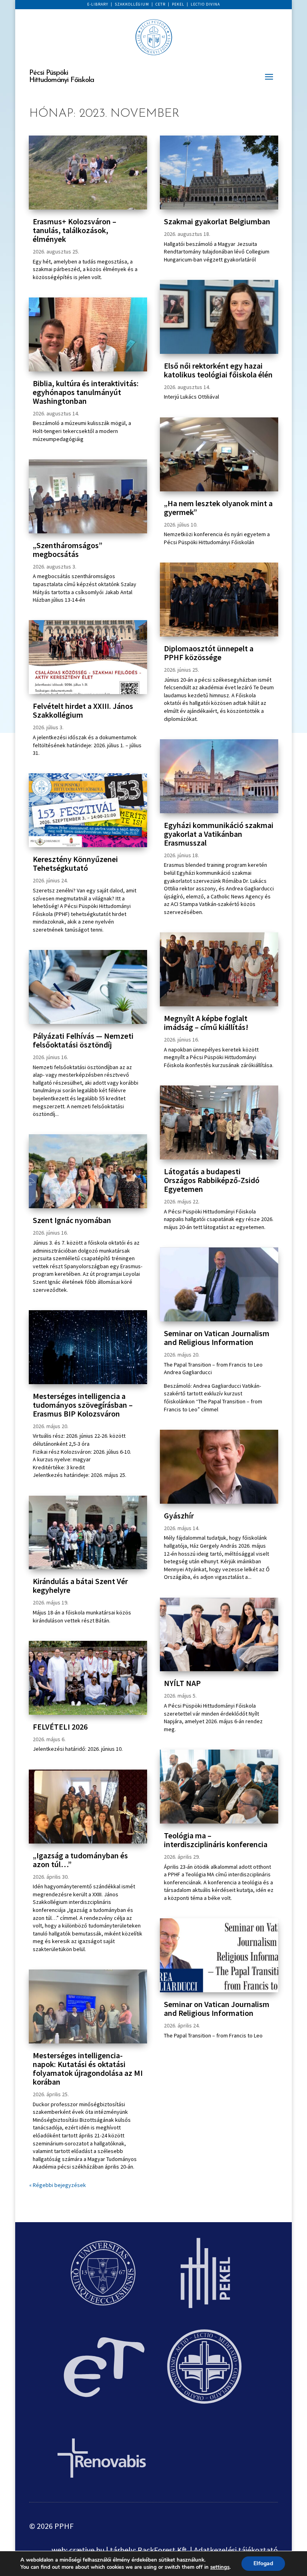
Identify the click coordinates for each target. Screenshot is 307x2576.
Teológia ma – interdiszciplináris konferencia (216, 1840)
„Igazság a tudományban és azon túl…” (80, 1860)
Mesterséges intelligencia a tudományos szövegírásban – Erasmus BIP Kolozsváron (83, 1405)
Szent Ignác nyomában (72, 1220)
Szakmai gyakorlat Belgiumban (217, 221)
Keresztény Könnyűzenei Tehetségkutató (75, 863)
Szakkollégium (132, 4)
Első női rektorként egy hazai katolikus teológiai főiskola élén (218, 370)
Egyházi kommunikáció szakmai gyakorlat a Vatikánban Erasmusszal (219, 834)
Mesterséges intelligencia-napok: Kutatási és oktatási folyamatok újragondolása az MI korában (88, 2068)
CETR (160, 4)
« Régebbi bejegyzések (58, 2185)
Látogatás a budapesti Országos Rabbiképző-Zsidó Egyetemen (212, 1180)
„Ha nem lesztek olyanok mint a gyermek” (218, 508)
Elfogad (263, 2563)
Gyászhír (179, 1515)
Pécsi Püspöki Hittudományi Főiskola (62, 77)
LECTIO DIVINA (205, 4)
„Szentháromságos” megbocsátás (68, 550)
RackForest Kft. (163, 2550)
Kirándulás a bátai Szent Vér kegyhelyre (80, 1585)
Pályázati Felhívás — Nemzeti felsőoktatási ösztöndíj (83, 1040)
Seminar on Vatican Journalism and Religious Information (217, 1338)
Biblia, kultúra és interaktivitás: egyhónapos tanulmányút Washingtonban (86, 392)
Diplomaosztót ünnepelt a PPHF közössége (209, 653)
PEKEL (178, 4)
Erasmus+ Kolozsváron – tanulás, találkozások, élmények (75, 230)
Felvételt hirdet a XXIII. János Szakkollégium (83, 710)
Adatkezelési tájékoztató (236, 2550)
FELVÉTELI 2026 (60, 1727)
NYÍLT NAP (182, 1683)
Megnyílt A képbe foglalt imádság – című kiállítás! (206, 1023)
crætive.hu (87, 2550)
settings (220, 2567)
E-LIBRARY (98, 4)
